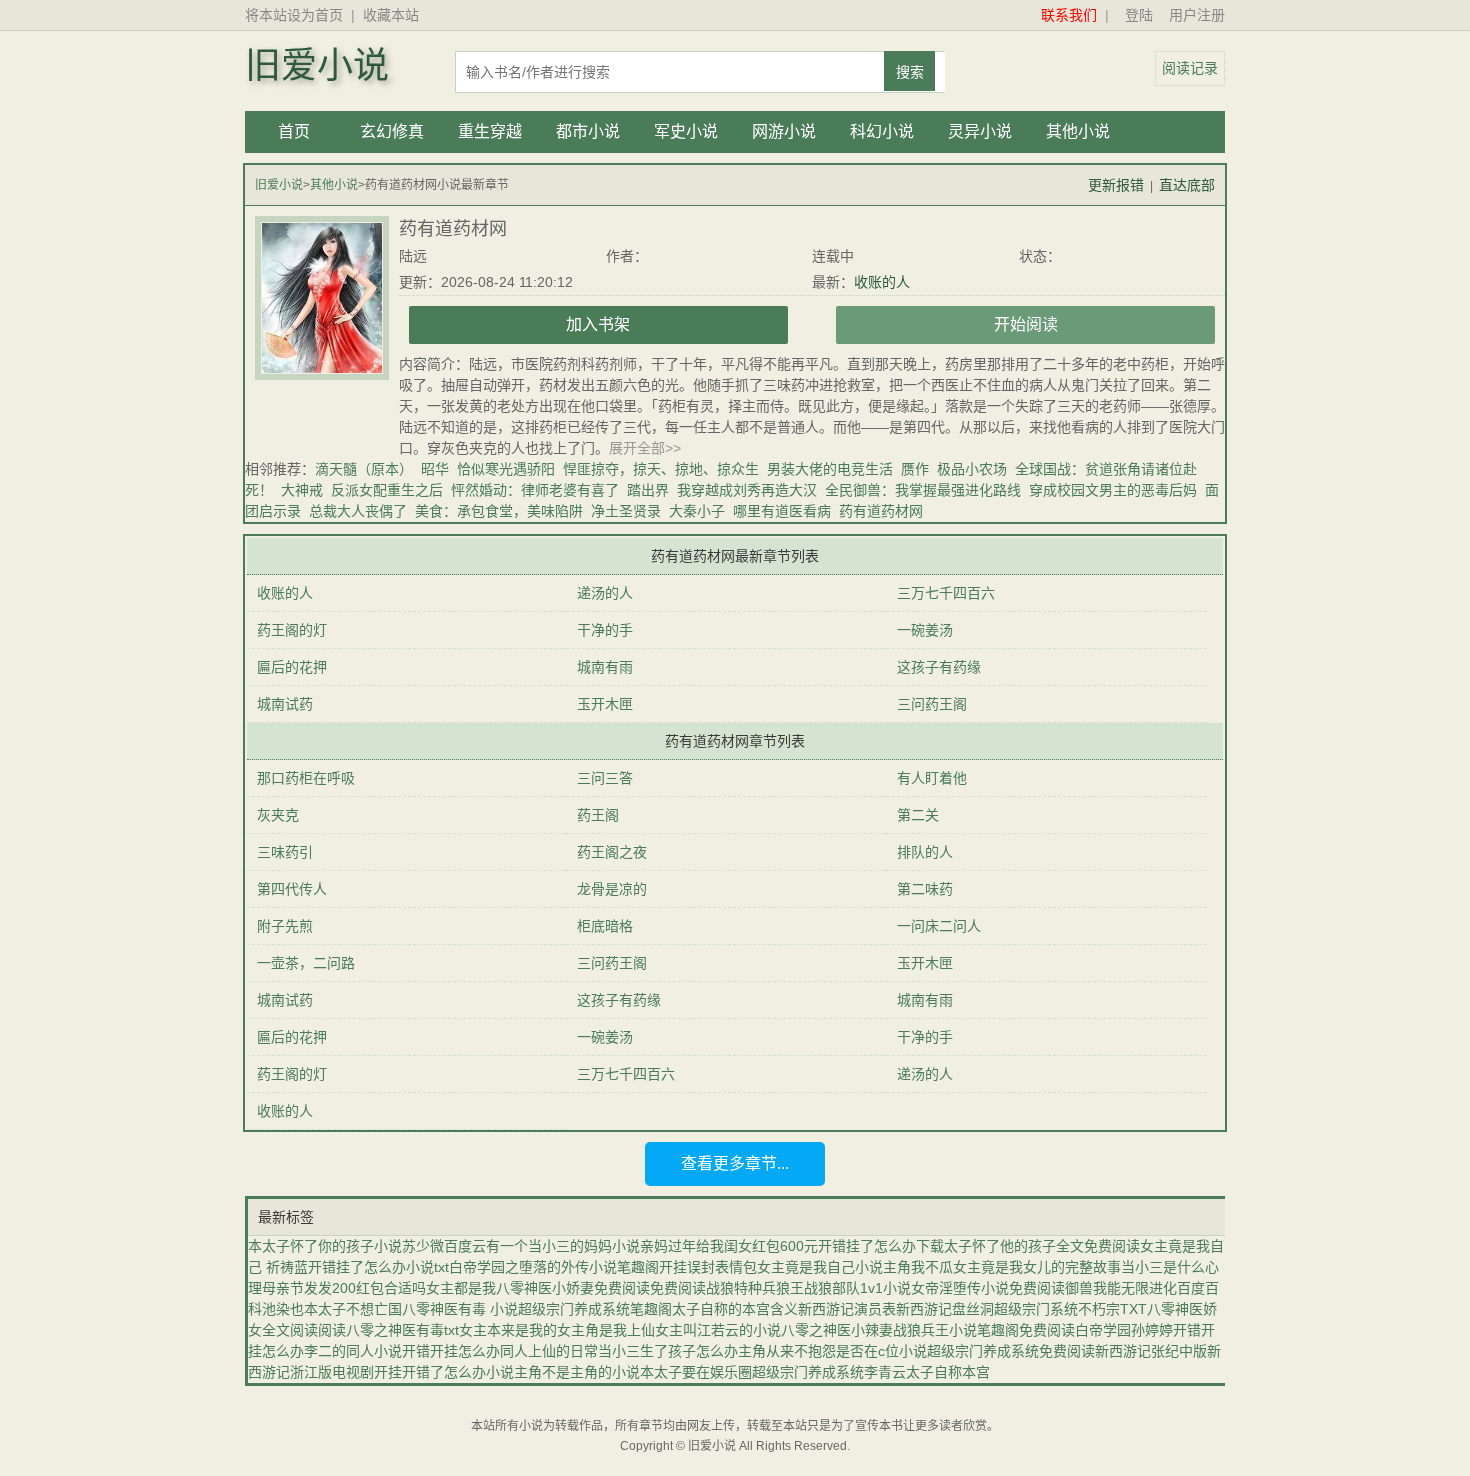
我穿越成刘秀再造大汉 (747, 490)
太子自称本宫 (948, 1372)
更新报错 (1116, 185)
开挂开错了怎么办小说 (444, 1372)
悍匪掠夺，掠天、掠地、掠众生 (661, 469)
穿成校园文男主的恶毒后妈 (1113, 490)
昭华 (435, 469)
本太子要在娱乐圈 (696, 1372)
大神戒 (302, 490)
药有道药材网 (885, 511)
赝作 (915, 469)
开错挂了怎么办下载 (881, 1246)
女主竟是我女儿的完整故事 (1037, 1267)
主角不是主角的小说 (577, 1372)
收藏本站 (391, 15)
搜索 (910, 72)
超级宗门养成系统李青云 (829, 1372)
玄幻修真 (392, 131)
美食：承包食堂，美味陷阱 (499, 511)
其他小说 (1078, 131)
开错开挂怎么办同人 (465, 1351)
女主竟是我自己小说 (820, 1267)
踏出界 (648, 490)
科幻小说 (882, 131)
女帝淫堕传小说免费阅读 (988, 1288)
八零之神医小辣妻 (837, 1330)
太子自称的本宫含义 (735, 1309)
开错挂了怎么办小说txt (378, 1267)
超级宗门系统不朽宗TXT (1070, 1309)
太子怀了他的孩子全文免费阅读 (1042, 1246)
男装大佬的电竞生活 (830, 469)
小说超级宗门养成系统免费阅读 (997, 1351)
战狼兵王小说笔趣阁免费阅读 (984, 1330)
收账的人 (882, 282)
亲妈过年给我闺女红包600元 (729, 1246)
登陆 (1139, 15)
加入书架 (598, 324)
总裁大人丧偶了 (358, 511)
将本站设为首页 (294, 15)
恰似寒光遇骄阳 (506, 469)
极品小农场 (972, 469)
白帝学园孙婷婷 (1124, 1330)
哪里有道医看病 (786, 511)
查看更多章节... (735, 1163)
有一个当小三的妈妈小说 (563, 1246)
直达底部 (1187, 185)
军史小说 (686, 131)
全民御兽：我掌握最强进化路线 (923, 490)
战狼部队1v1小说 (857, 1288)
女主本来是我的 (508, 1330)
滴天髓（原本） (364, 469)
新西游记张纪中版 (1151, 1351)
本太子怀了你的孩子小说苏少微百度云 (367, 1246)
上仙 (641, 1330)
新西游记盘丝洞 (945, 1309)
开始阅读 (1026, 324)
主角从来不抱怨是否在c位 (818, 1351)
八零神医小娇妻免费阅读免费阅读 (601, 1288)
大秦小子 (697, 511)
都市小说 (588, 131)
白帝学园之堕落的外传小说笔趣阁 (554, 1267)
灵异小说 (980, 131)
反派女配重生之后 (387, 490)
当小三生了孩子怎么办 (668, 1351)
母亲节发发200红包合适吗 (344, 1288)
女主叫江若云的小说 (718, 1330)
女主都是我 (461, 1288)
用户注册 (1197, 15)
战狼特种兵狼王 (755, 1288)
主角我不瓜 (918, 1267)
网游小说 (784, 131)
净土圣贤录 (626, 511)
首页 (294, 131)
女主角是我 (592, 1330)
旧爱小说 (317, 66)
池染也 (283, 1309)
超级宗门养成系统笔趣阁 (595, 1309)
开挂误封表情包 (708, 1267)
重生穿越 (490, 131)
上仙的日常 (563, 1351)
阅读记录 (1190, 68)
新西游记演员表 (847, 1309)
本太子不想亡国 (353, 1309)
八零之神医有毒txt (402, 1330)
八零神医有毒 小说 (460, 1309)
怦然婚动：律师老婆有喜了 (535, 490)
